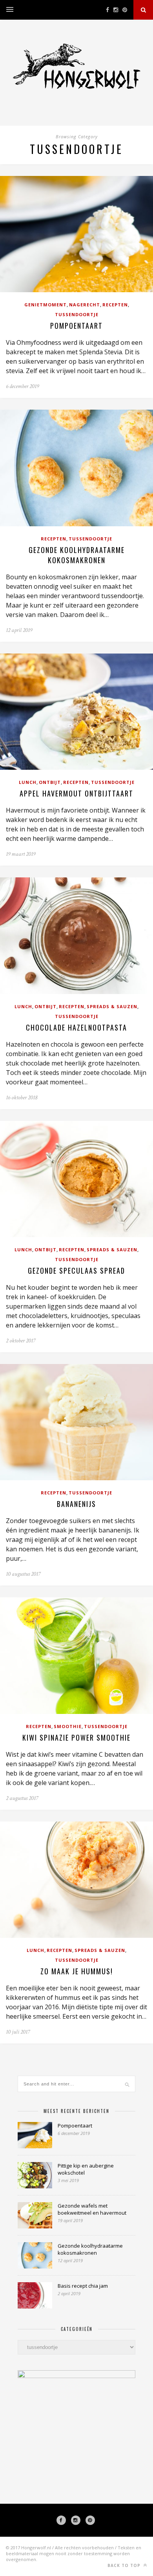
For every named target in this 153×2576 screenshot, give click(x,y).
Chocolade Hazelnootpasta (76, 1027)
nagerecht (85, 305)
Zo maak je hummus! (77, 1971)
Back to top (125, 2565)
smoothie (68, 1726)
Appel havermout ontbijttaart (76, 793)
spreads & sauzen (112, 1006)
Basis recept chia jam (83, 2286)
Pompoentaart (76, 326)
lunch (28, 782)
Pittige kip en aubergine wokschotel (86, 2169)
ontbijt (50, 782)
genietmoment (46, 305)
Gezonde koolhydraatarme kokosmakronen (77, 555)
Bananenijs (76, 1504)
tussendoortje (77, 314)
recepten (115, 305)
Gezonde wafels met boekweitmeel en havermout (92, 2209)
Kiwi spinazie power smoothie (76, 1737)
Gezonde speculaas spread (76, 1271)
